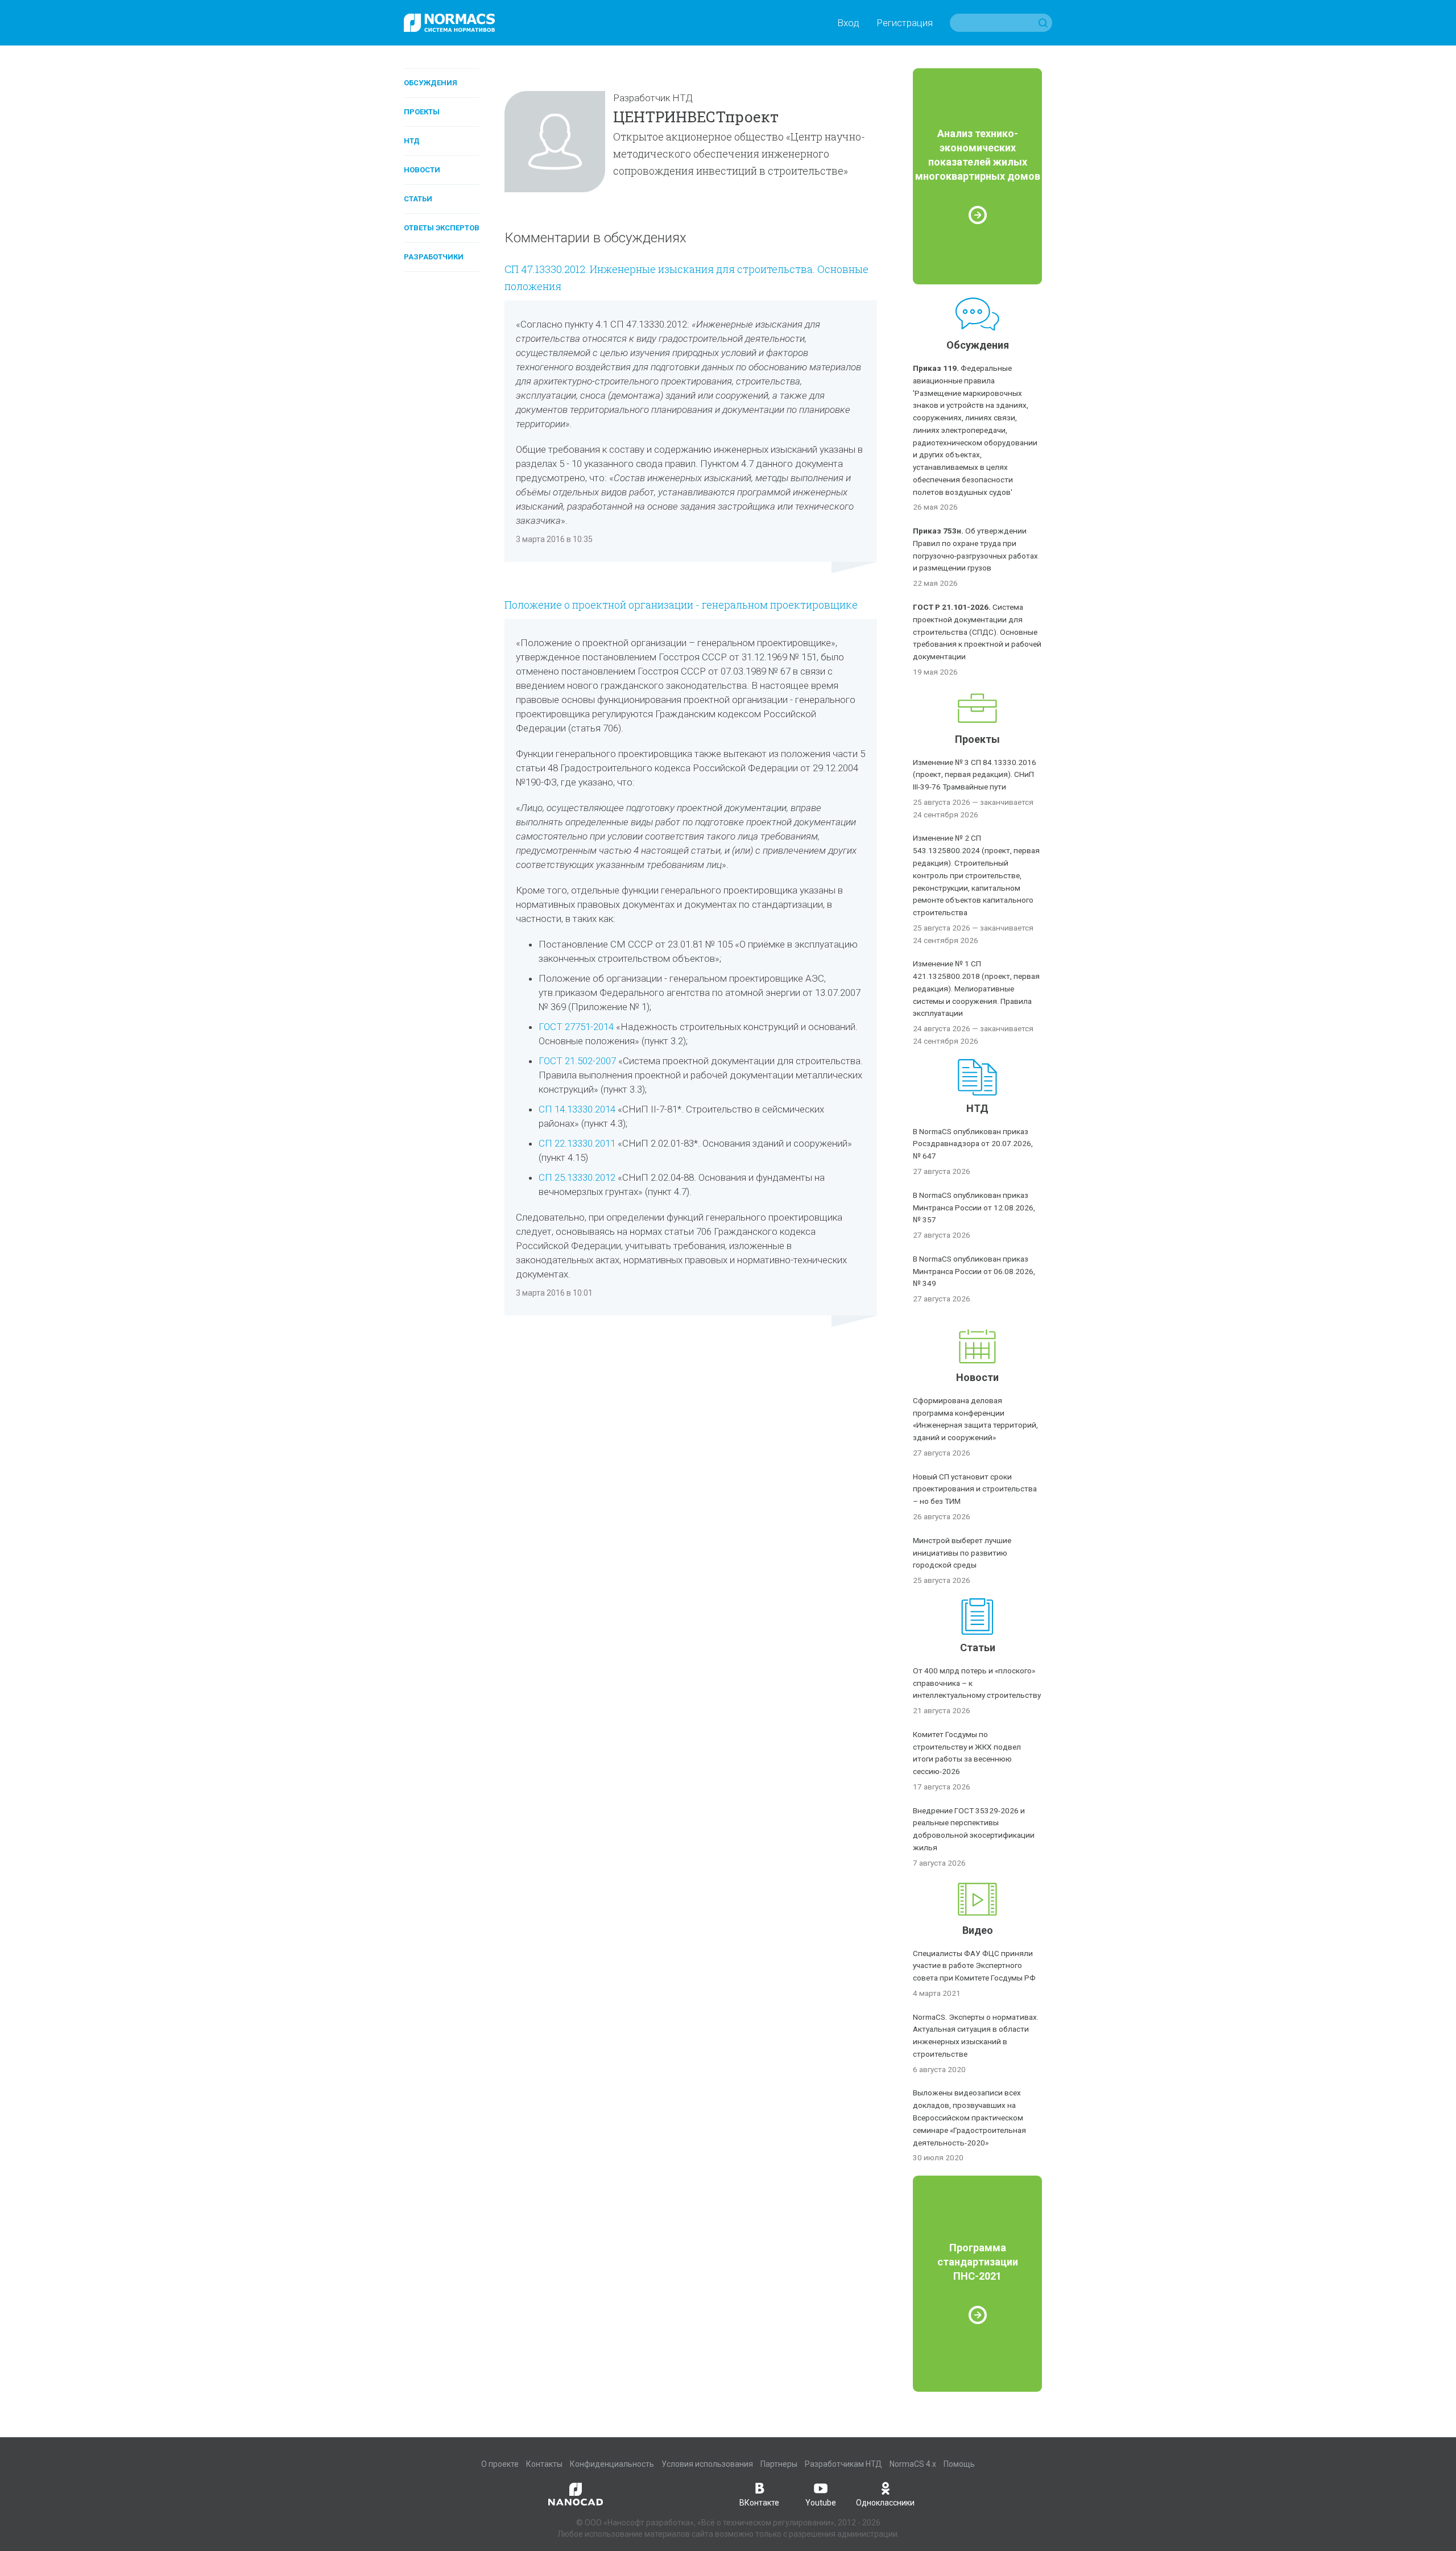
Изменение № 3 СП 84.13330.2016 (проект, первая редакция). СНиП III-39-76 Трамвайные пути (975, 775)
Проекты (422, 112)
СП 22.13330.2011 (577, 1143)
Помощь (959, 2464)
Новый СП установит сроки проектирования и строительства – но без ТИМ (975, 1489)
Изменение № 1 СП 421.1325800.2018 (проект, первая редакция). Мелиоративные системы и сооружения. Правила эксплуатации (976, 988)
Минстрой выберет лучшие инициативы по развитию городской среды (962, 1553)
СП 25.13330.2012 (578, 1177)
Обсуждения (431, 83)
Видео (978, 1930)
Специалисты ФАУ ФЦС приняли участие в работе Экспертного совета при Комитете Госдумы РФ (974, 1966)
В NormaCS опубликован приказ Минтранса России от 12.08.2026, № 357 (974, 1208)
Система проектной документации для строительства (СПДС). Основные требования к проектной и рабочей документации (977, 632)
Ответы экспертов (442, 228)
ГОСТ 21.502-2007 (577, 1061)
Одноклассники (885, 2503)
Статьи (418, 199)
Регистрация (905, 23)
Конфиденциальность (612, 2464)
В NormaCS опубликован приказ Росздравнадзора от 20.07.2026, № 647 (973, 1144)
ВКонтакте (759, 2503)
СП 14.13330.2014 (578, 1109)
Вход (848, 23)
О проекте (500, 2464)
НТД (412, 141)
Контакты (544, 2464)
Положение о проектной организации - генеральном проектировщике (681, 605)
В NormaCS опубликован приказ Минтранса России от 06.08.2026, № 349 (974, 1271)
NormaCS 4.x (913, 2464)
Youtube (821, 2503)
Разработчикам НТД (843, 2464)
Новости (422, 170)
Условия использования (707, 2464)
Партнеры (779, 2464)
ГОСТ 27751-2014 (576, 1027)
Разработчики (434, 257)
